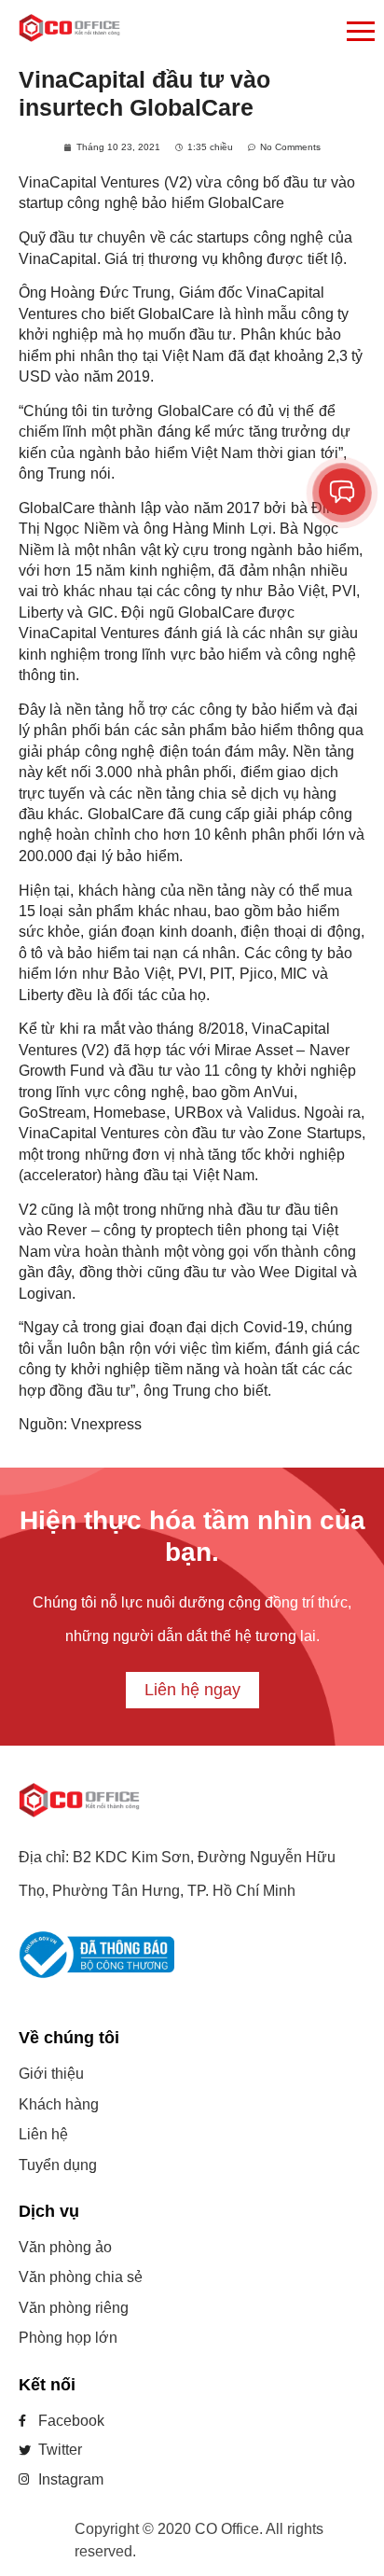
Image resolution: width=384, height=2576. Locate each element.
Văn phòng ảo (65, 2247)
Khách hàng (59, 2104)
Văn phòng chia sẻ (81, 2277)
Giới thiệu (51, 2074)
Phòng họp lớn (68, 2338)
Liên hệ (43, 2134)
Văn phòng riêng (74, 2308)
